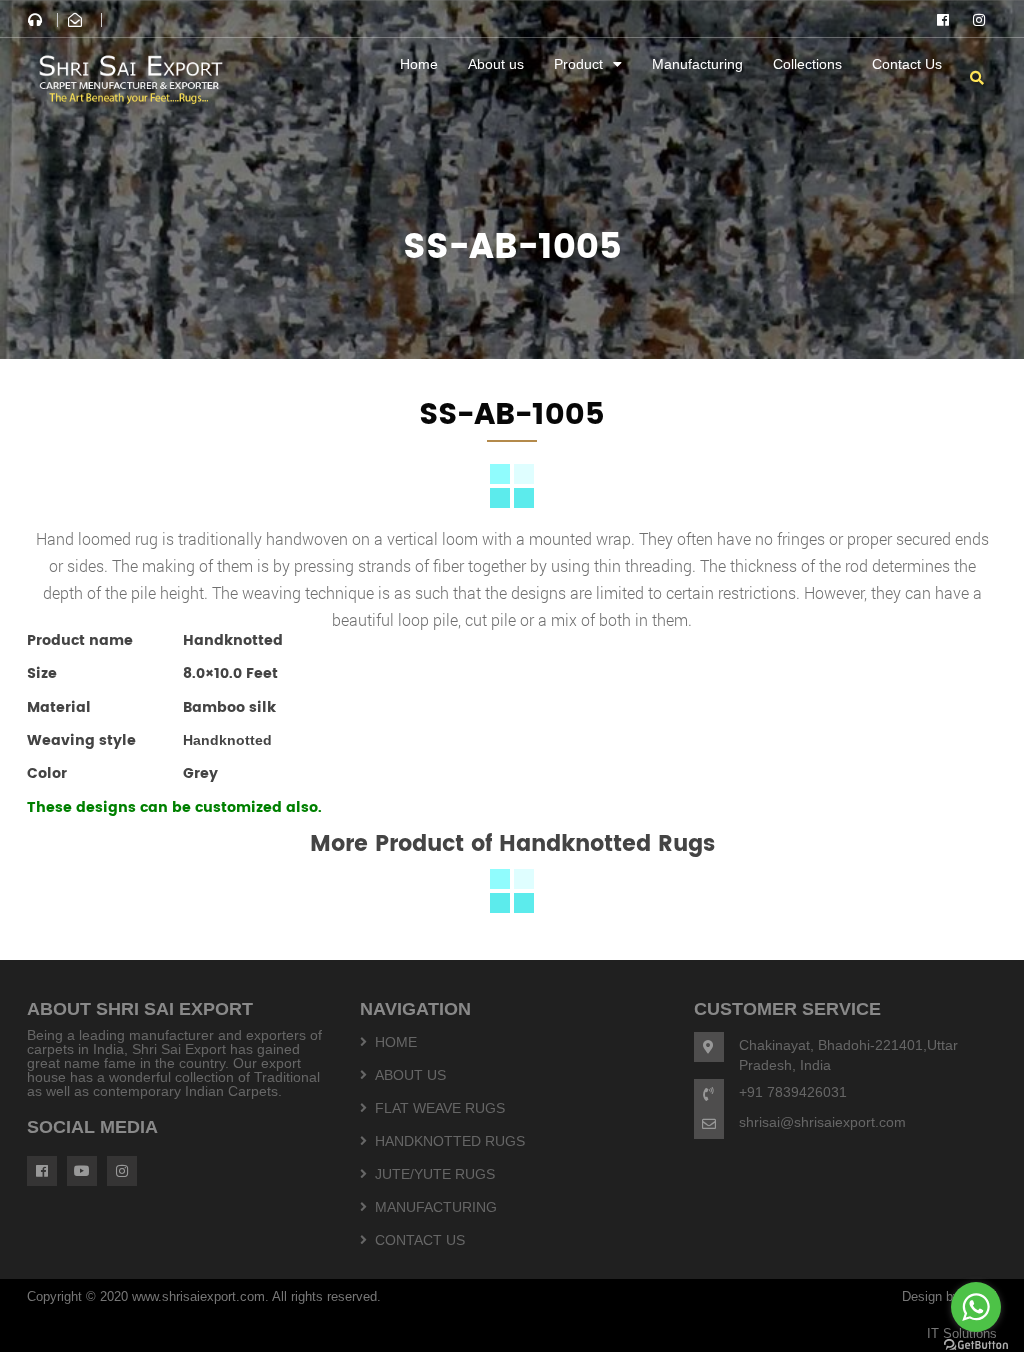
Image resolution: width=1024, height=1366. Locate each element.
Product (578, 64)
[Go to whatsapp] (976, 1307)
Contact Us (907, 64)
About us (496, 64)
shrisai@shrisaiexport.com (822, 1122)
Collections (807, 64)
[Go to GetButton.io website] (976, 1345)
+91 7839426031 (793, 1092)
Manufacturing (697, 64)
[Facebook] (943, 20)
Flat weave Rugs (440, 1108)
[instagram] (979, 20)
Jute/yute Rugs (435, 1174)
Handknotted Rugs (450, 1141)
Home (419, 64)
